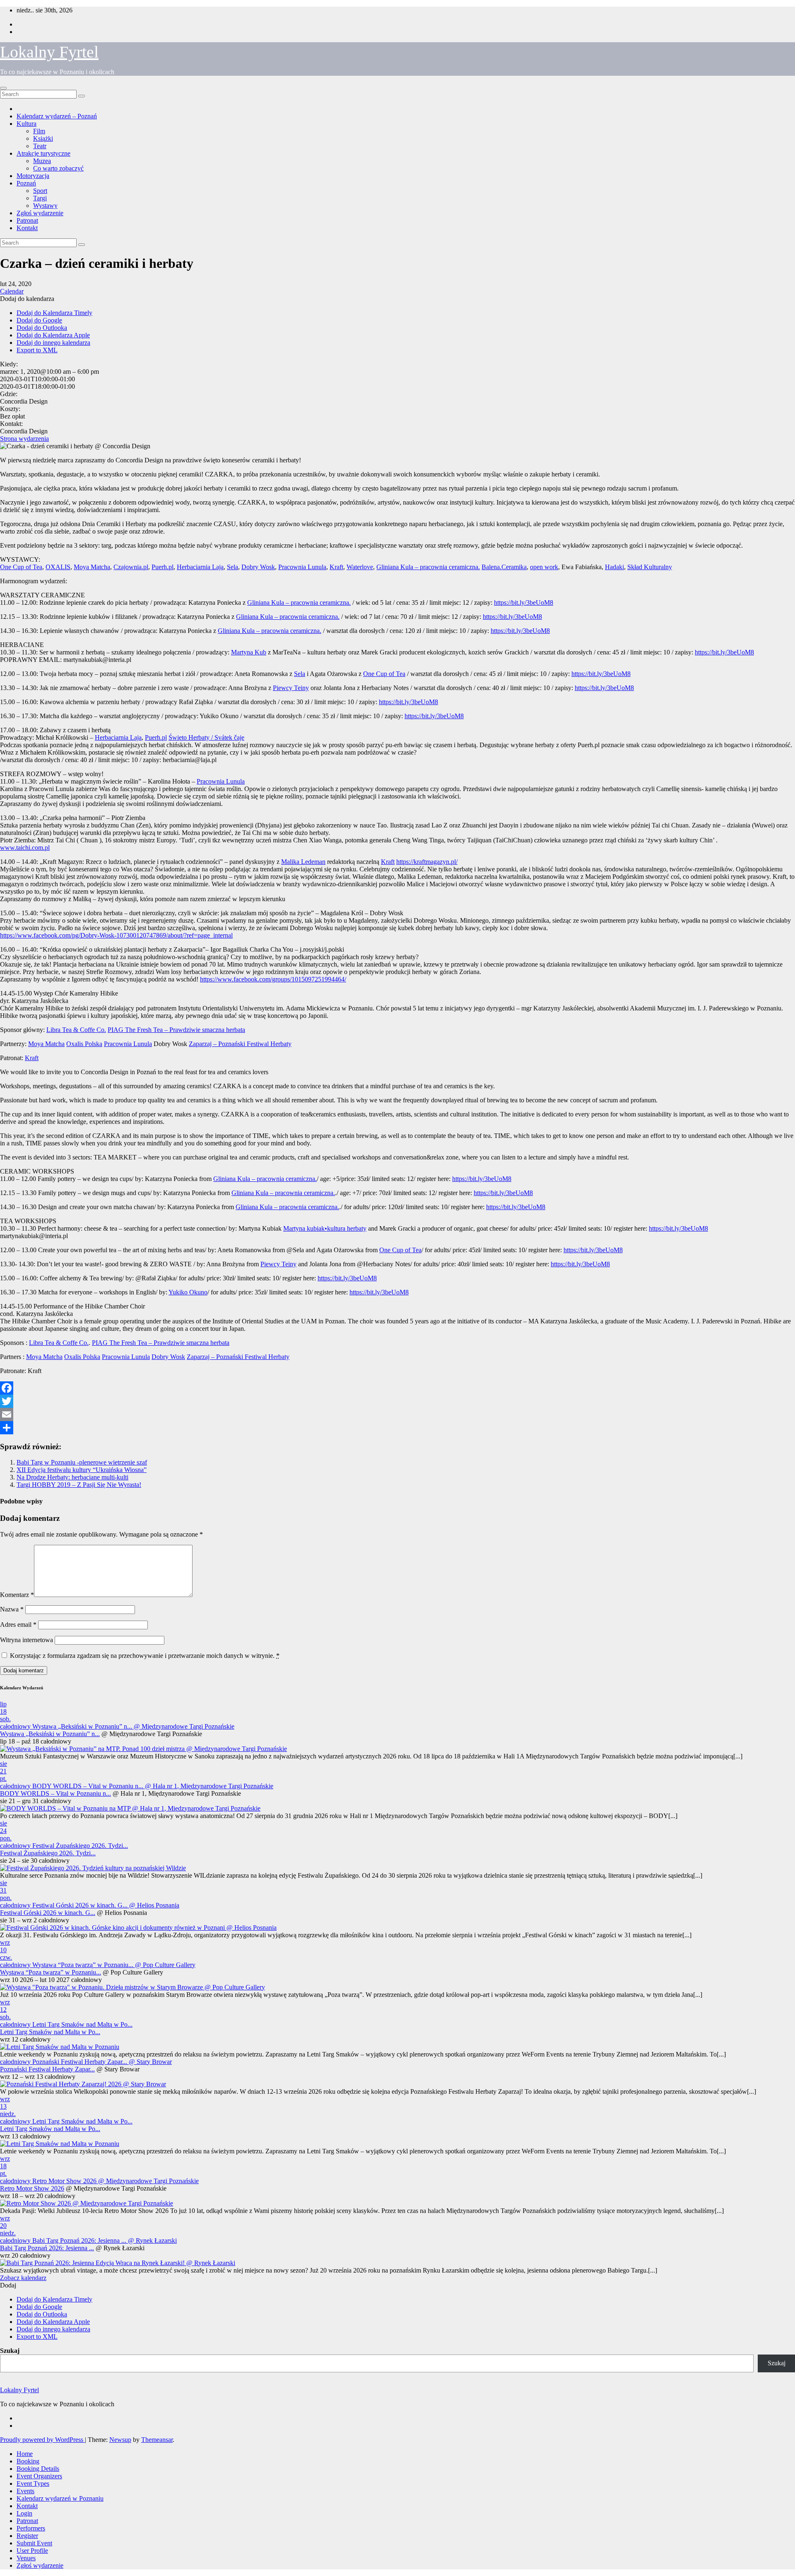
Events (25, 2491)
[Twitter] (397, 1401)
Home (25, 2454)
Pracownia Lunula (302, 567)
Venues (26, 2558)
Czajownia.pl (131, 567)
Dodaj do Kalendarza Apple (53, 335)
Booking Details (38, 2469)
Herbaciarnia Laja (200, 567)
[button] (27, 299)
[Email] (397, 1414)
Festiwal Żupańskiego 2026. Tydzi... (48, 1853)
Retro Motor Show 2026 (32, 2188)
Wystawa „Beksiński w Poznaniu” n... (50, 1734)
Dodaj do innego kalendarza (53, 343)
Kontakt (27, 228)
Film (39, 131)
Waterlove (360, 567)
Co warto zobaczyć (58, 168)
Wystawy (45, 206)
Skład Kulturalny (650, 567)
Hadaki (614, 567)
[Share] (397, 1428)
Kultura (26, 124)
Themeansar (157, 2440)
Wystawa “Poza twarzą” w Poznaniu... (51, 1972)
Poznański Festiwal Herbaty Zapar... (47, 2069)
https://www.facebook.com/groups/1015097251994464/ (273, 979)
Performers (31, 2528)
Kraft (336, 567)
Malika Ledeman (303, 862)
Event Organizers (39, 2476)
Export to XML (37, 350)
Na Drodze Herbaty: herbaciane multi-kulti (72, 1477)
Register (27, 2536)
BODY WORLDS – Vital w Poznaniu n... (55, 1793)
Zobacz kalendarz (23, 2278)
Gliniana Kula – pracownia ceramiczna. (428, 567)
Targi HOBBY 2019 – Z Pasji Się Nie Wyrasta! (79, 1485)
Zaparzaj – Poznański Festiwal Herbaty (240, 1044)
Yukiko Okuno (188, 1292)
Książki (43, 138)
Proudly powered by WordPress (42, 2440)
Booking (28, 2461)
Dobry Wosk (258, 567)
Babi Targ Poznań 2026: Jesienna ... (47, 2248)
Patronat (27, 220)
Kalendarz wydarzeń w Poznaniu (60, 2498)
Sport (40, 191)
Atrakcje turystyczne (43, 153)
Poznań (26, 183)
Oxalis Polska (84, 1044)
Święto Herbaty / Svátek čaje (206, 737)
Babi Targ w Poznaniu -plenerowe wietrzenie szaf (82, 1462)
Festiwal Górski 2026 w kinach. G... (48, 1913)
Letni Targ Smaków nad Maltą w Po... (50, 2032)
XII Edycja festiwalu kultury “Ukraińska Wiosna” (82, 1470)
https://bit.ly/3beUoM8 (524, 603)
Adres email (18, 1625)
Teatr (40, 146)
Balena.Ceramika (504, 567)
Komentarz (17, 1595)
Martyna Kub (249, 652)
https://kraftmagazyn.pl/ (427, 862)
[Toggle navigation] (3, 88)
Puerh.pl (163, 567)
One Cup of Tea (21, 567)
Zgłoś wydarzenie (40, 213)
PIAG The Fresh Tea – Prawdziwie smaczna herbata (176, 1030)
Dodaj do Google (39, 320)
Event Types (33, 2483)
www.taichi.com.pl (25, 848)
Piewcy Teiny (291, 688)
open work (544, 567)
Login (24, 2513)
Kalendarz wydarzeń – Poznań (57, 116)
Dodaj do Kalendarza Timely (54, 313)
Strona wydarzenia (24, 439)
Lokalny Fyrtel (49, 52)
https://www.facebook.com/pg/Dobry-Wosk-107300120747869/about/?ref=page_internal (116, 935)
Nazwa (12, 1609)
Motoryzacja (33, 176)
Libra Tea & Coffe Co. (76, 1030)
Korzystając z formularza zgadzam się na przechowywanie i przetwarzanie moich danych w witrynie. (145, 1656)
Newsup (120, 2440)
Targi (40, 198)
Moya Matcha (92, 567)
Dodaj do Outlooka (42, 328)
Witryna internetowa (26, 1640)
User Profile (32, 2551)
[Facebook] (397, 1388)
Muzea (42, 161)
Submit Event (34, 2543)
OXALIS (58, 567)
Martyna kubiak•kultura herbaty (325, 1228)
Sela (232, 567)
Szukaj (10, 2351)
